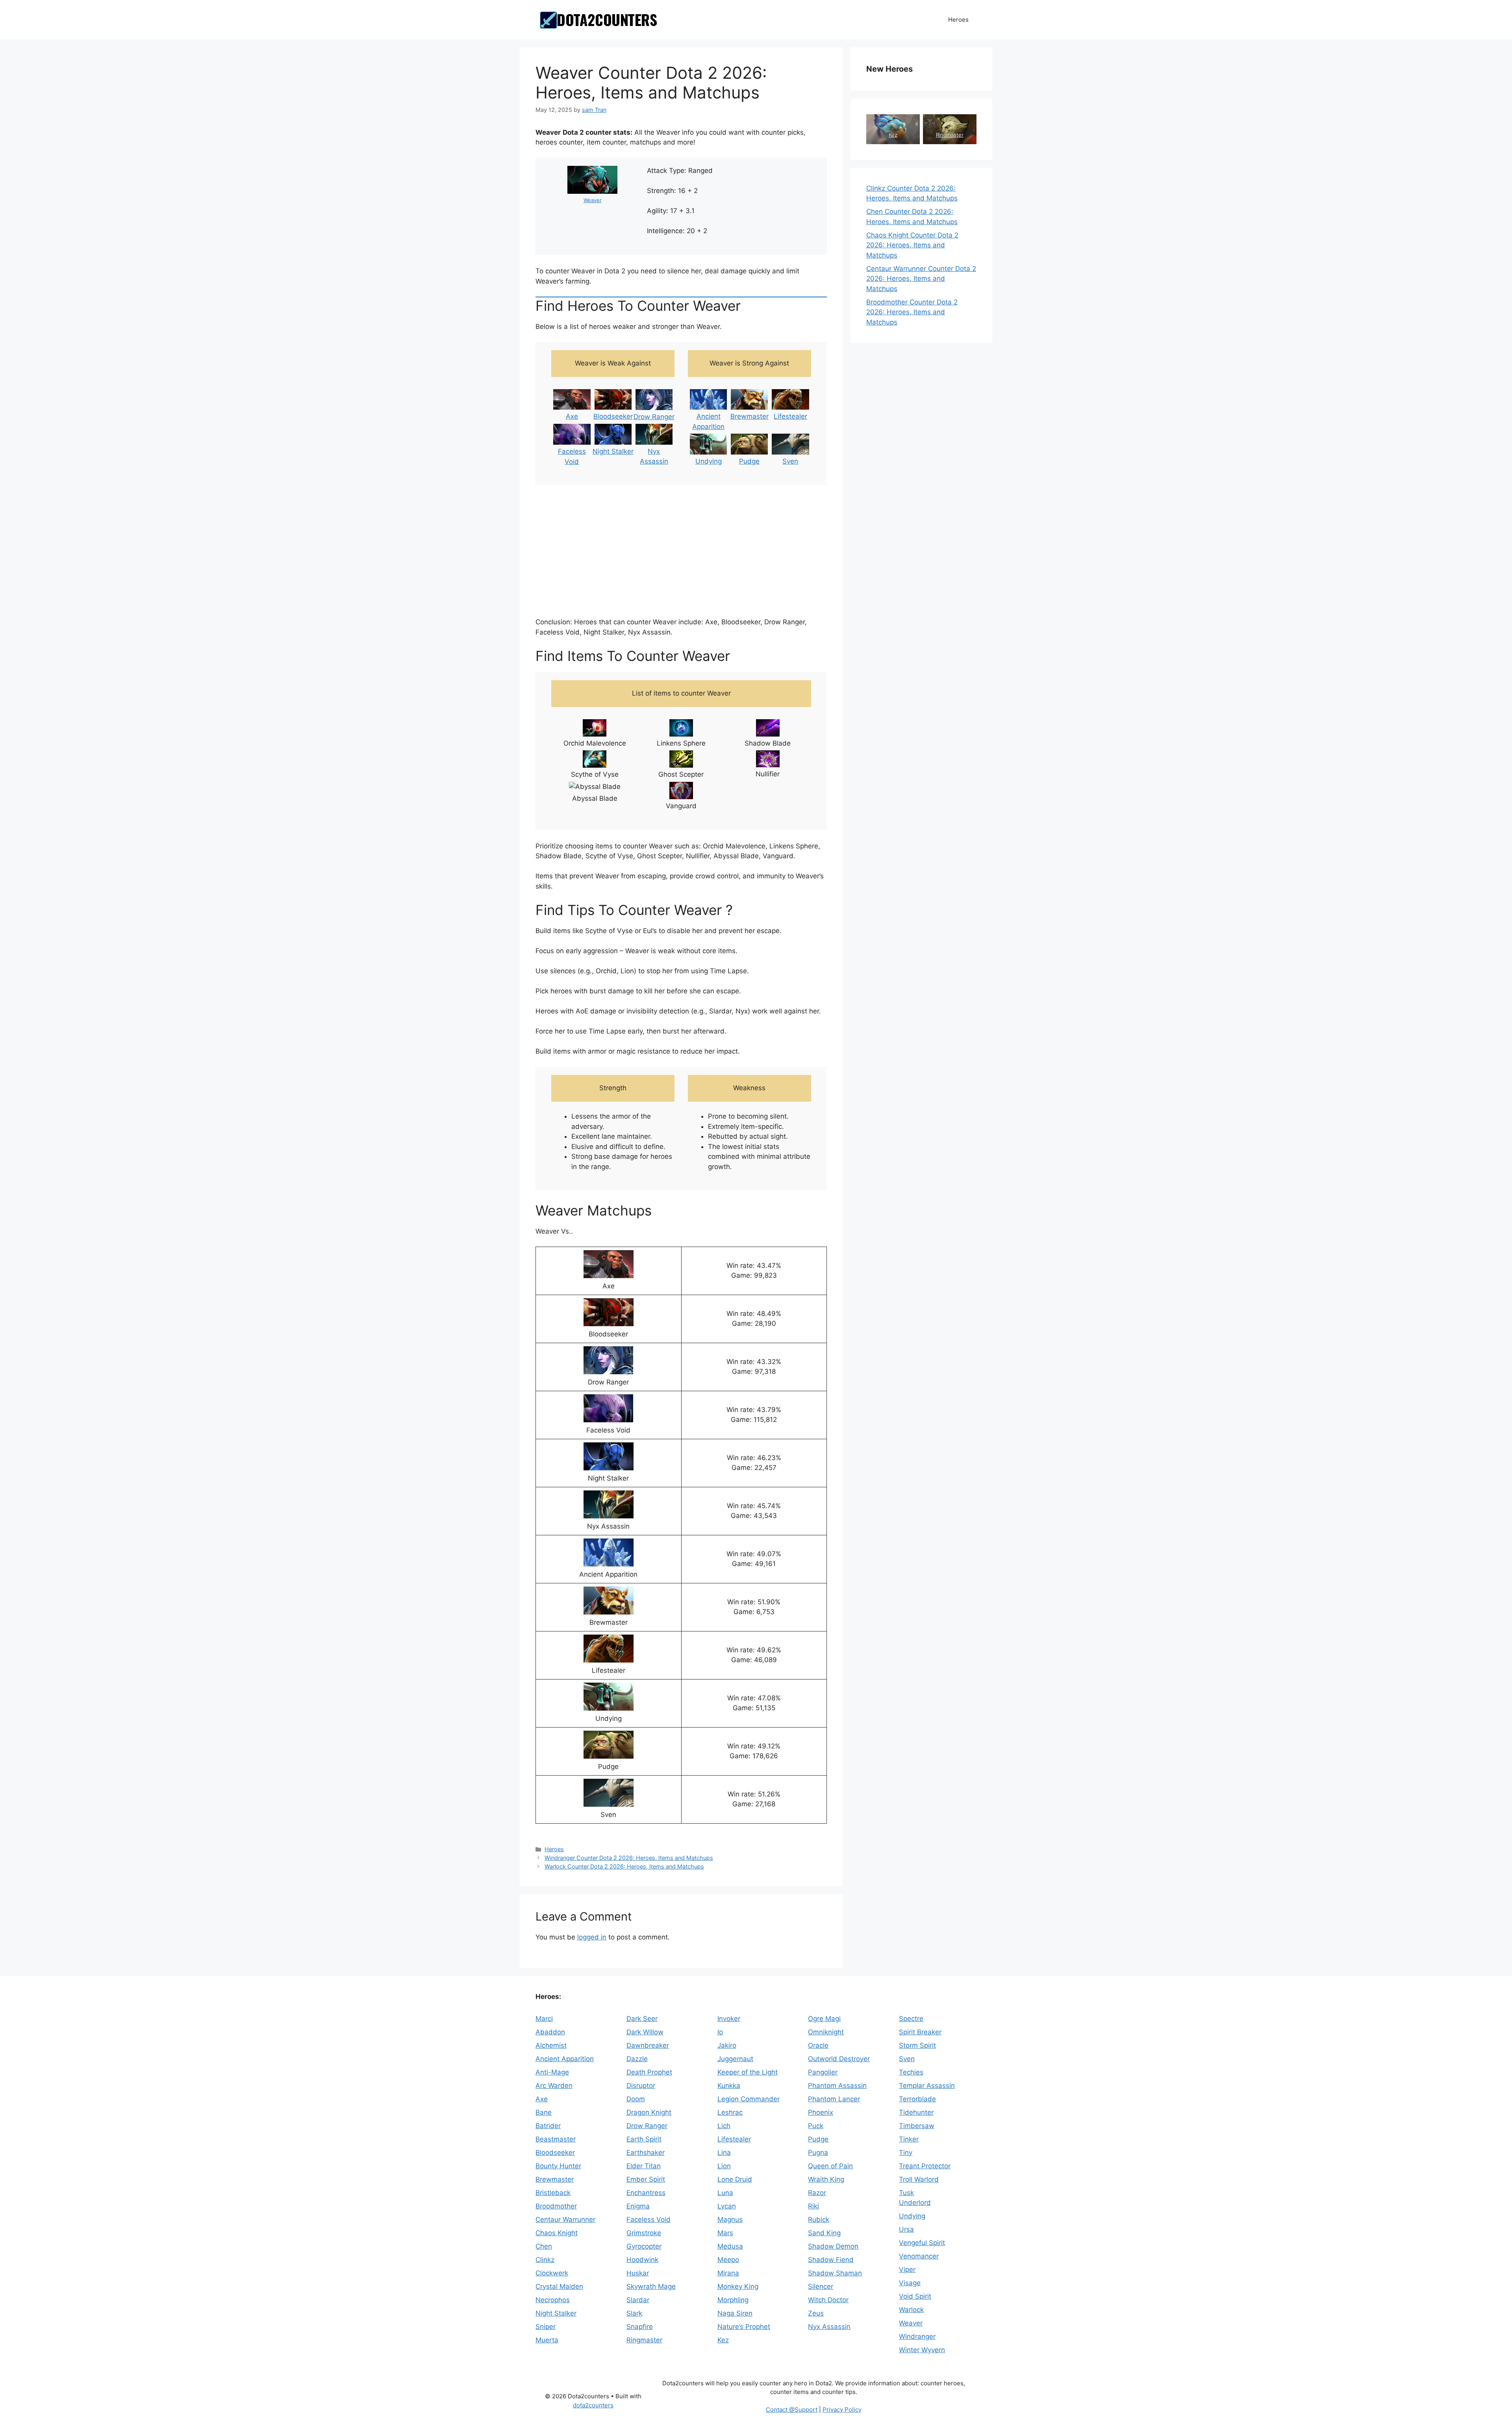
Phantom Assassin (837, 2086)
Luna (725, 2193)
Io (720, 2032)
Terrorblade (917, 2099)
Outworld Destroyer (839, 2059)
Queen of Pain (830, 2166)
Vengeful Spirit (922, 2243)
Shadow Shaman (835, 2273)
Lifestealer (790, 416)
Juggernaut (735, 2059)
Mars (725, 2233)
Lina (724, 2153)
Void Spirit (915, 2296)
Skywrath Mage (651, 2286)
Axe (572, 416)
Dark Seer (642, 2019)
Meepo (728, 2260)
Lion (724, 2166)
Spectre (911, 2019)
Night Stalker (613, 451)
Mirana (728, 2273)
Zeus (816, 2313)
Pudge (749, 461)
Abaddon (550, 2032)
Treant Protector (925, 2166)
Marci (544, 2019)
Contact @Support (792, 2410)
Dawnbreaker (648, 2045)
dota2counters (593, 2405)
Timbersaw (917, 2126)
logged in (592, 1937)
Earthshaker (646, 2153)
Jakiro (727, 2045)
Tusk (906, 2193)
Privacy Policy (842, 2410)
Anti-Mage (552, 2072)
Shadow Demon (833, 2246)
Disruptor (641, 2086)
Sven (790, 461)
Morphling (733, 2300)
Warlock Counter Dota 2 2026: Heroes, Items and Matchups (624, 1866)
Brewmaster (750, 416)
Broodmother (556, 2206)
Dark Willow (645, 2032)
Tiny (906, 2153)
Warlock (911, 2310)
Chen (544, 2246)
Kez (893, 135)
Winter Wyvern (922, 2350)
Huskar (638, 2273)
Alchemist (551, 2045)
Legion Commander (749, 2099)
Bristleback (553, 2193)
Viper (907, 2270)
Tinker (909, 2139)
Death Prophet (649, 2072)
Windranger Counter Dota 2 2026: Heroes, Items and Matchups (629, 1858)
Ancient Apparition (565, 2059)
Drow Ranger (654, 417)
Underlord (915, 2203)
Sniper (546, 2327)
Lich (724, 2126)
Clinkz (545, 2260)
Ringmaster (950, 135)
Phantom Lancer (834, 2099)
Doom (636, 2099)
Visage (910, 2283)
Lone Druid (735, 2179)
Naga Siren (735, 2313)
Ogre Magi (824, 2019)
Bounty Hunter (558, 2166)
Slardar (638, 2300)
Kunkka (729, 2086)
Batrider (548, 2126)
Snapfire (640, 2327)
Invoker (729, 2019)
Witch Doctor (828, 2300)
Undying (709, 461)
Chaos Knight (557, 2233)
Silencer (821, 2286)
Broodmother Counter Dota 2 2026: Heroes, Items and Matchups (912, 312)
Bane (544, 2112)
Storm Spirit (917, 2045)
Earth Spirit (644, 2139)
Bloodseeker (613, 416)
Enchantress (646, 2193)
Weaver (593, 200)
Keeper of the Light (748, 2072)
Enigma (638, 2206)
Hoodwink (642, 2260)
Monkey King (738, 2286)
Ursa (906, 2229)
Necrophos (553, 2300)
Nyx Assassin (829, 2327)
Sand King (824, 2233)
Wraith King (826, 2179)
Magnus (730, 2219)
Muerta (547, 2340)
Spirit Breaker (920, 2032)
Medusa (730, 2246)
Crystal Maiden (559, 2286)
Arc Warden (554, 2086)
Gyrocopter (644, 2246)
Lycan (727, 2206)
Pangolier (823, 2072)
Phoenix (821, 2112)
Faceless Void (649, 2219)
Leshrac (730, 2112)
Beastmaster (556, 2139)
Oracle (818, 2045)
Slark (634, 2313)
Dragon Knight (649, 2112)
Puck (816, 2126)
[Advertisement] (681, 552)
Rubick (819, 2219)
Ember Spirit (646, 2179)
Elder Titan (644, 2166)
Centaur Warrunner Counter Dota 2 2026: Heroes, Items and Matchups (921, 279)
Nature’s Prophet (744, 2327)
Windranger (917, 2336)
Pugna (818, 2153)
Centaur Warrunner (565, 2219)
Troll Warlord (919, 2179)
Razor (817, 2193)
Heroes (958, 19)
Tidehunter (916, 2112)
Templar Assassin (927, 2086)
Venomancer (919, 2256)
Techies (911, 2072)
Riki (813, 2206)
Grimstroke (644, 2233)
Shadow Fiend (831, 2260)
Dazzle (637, 2059)
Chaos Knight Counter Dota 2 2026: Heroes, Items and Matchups (912, 245)
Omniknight (826, 2032)
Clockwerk (552, 2273)
